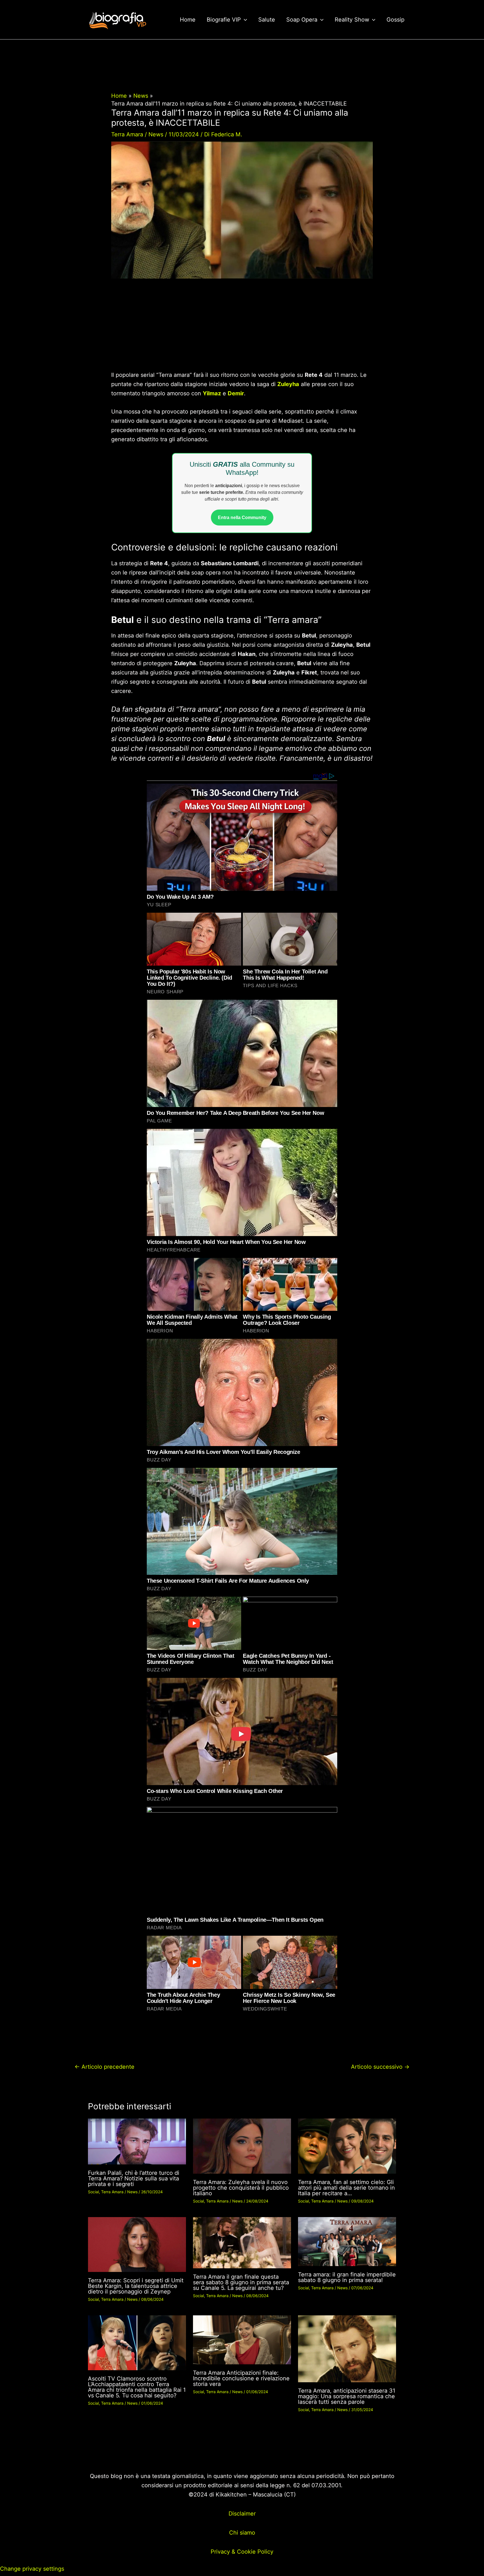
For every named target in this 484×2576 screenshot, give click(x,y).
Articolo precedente (104, 2067)
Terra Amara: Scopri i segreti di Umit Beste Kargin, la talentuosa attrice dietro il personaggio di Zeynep (136, 2286)
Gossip (395, 20)
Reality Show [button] (352, 20)
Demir (236, 393)
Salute (267, 20)
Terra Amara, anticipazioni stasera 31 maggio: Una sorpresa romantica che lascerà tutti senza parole (347, 2396)
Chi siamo (242, 2533)
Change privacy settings (32, 2569)
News (156, 134)
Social (93, 2192)
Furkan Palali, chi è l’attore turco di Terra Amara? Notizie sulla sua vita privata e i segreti (134, 2178)
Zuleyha (288, 384)
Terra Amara (127, 134)
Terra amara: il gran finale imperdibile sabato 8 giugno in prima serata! (347, 2277)
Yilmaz (212, 393)
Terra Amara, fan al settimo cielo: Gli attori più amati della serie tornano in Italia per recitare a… (346, 2188)
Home (188, 20)
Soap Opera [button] (302, 20)
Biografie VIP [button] (224, 20)
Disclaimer (242, 2514)
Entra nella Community (242, 518)
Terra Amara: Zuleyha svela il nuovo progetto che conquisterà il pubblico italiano (241, 2188)
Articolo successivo (380, 2067)
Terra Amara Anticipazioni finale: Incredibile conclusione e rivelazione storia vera (241, 2378)
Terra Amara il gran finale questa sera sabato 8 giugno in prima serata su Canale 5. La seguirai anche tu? (241, 2282)
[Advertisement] (242, 329)
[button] (244, 20)
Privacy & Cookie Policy (242, 2552)
